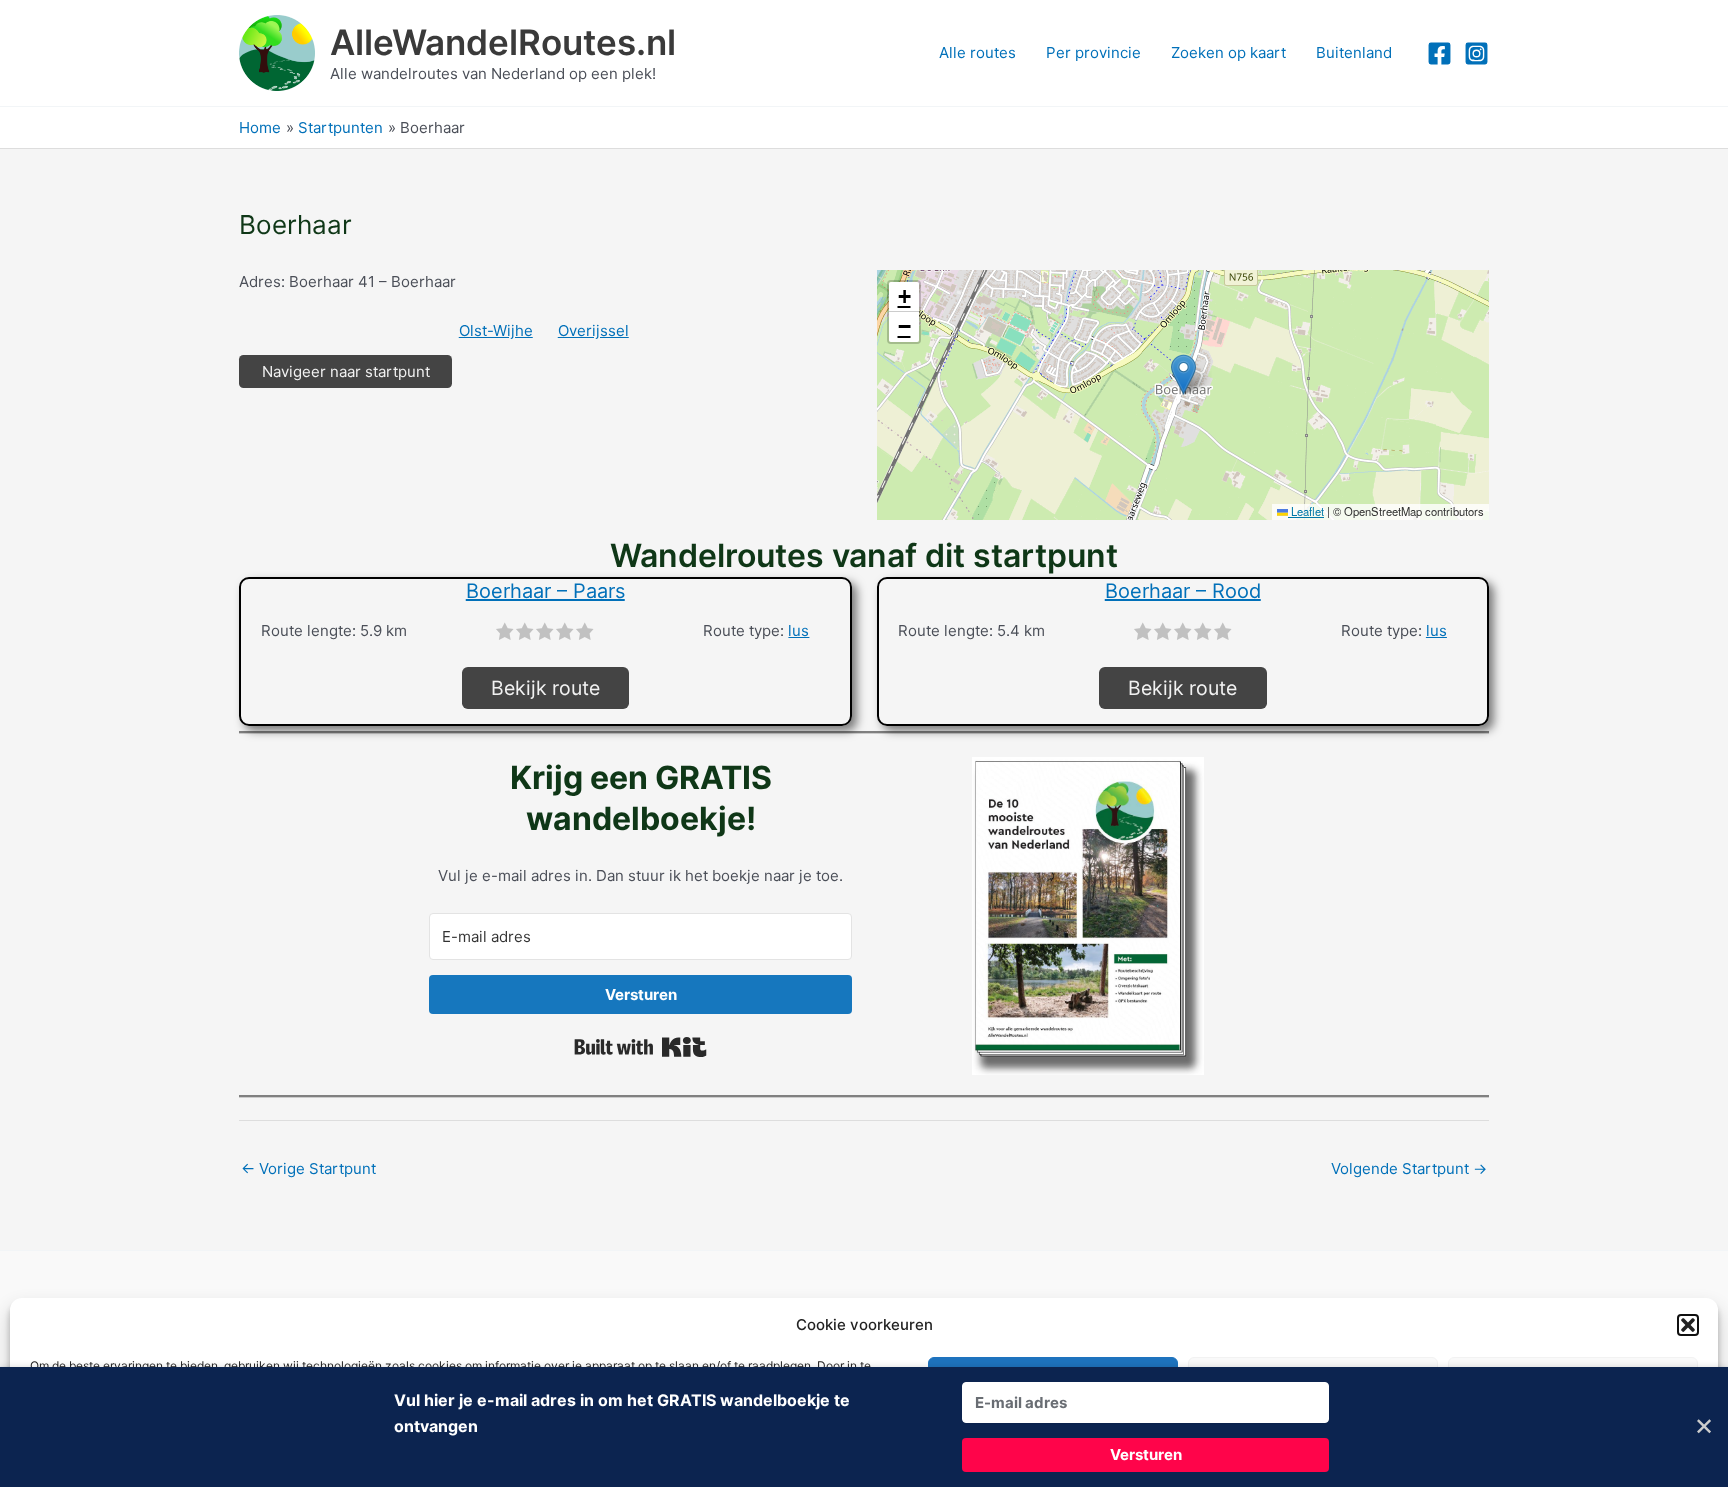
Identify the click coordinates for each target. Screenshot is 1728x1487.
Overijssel (593, 330)
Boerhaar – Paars (545, 591)
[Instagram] (1476, 53)
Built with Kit (640, 1047)
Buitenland (1354, 52)
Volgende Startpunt (1409, 1168)
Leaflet (1306, 511)
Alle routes (977, 52)
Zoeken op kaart (1228, 52)
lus (798, 630)
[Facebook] (1439, 53)
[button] (1688, 1325)
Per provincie (1093, 52)
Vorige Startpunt (308, 1168)
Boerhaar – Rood (1183, 591)
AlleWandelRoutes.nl (503, 42)
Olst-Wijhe (496, 330)
